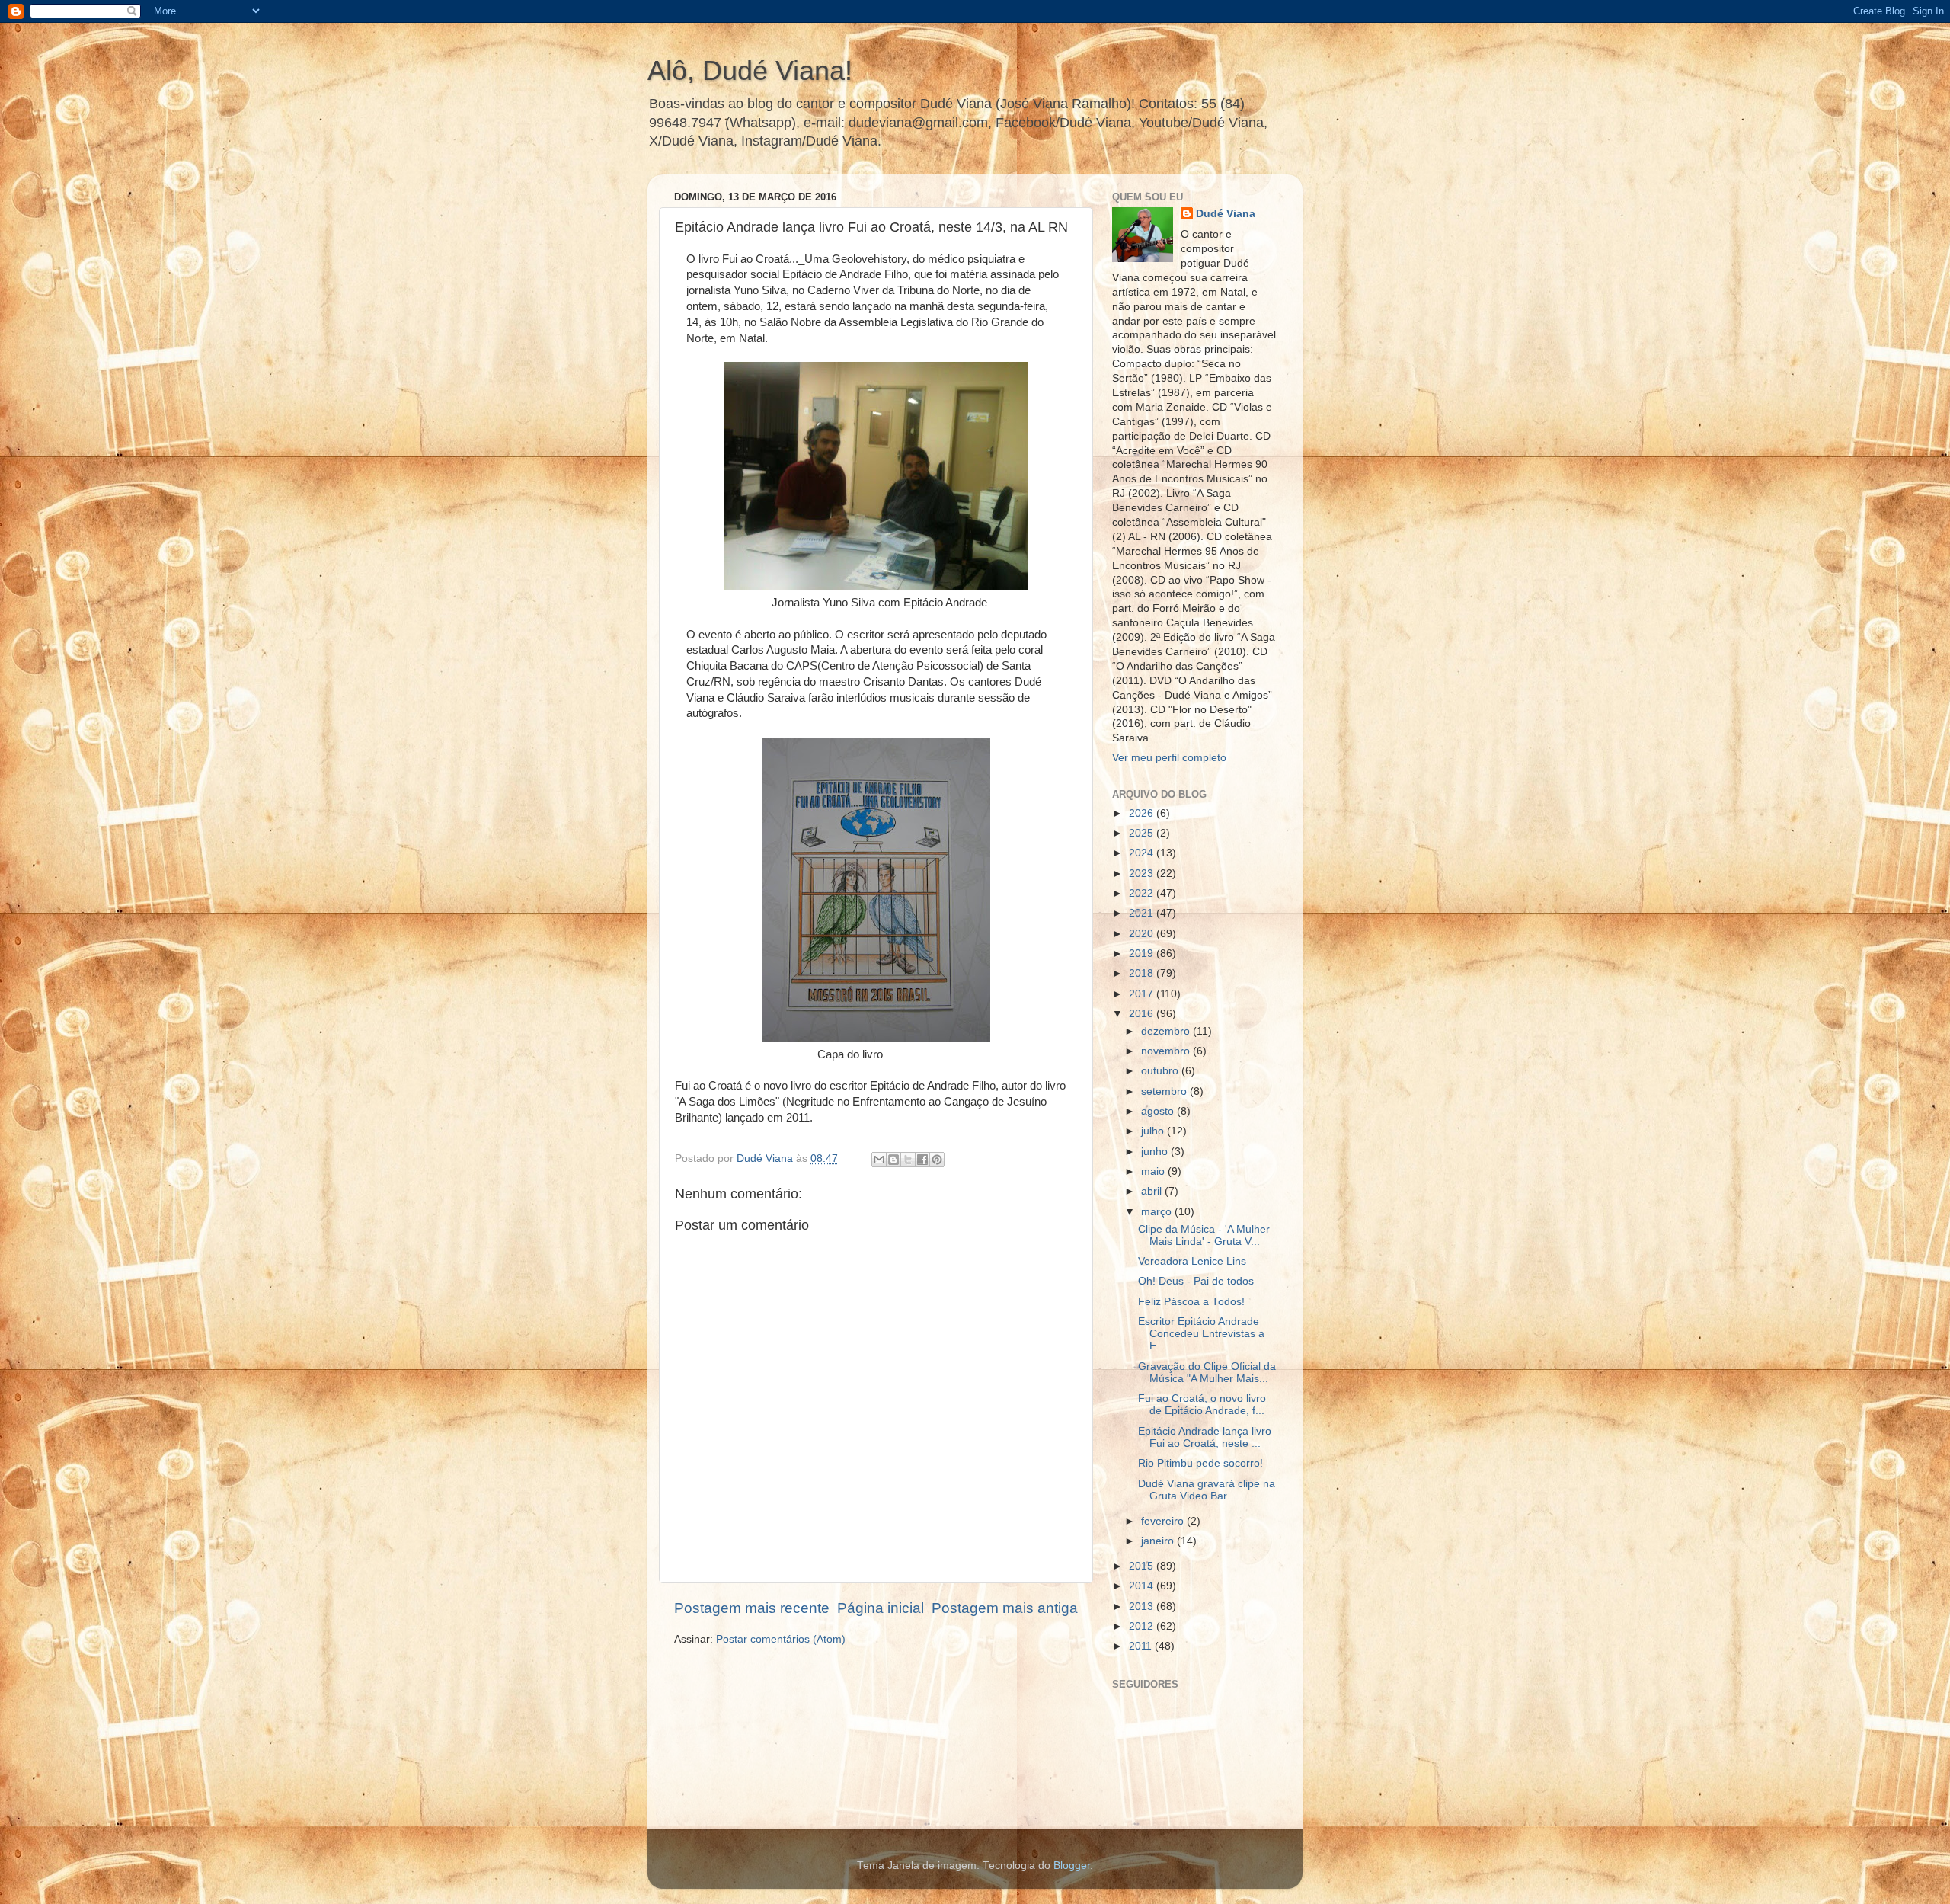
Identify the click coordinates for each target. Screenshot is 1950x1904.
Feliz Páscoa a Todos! (1191, 1302)
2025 (1143, 833)
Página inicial (881, 1608)
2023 (1143, 874)
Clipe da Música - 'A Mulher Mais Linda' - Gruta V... (1204, 1235)
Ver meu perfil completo (1169, 758)
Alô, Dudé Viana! (750, 70)
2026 (1143, 813)
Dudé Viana (1226, 214)
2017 (1143, 994)
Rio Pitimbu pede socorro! (1200, 1463)
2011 (1142, 1646)
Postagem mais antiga (1005, 1608)
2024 (1143, 853)
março (1158, 1212)
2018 (1143, 973)
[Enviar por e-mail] (879, 1160)
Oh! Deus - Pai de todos (1196, 1281)
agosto (1159, 1111)
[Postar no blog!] (893, 1160)
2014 (1143, 1586)
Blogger (1072, 1866)
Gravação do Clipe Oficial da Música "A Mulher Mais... (1207, 1373)
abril (1153, 1191)
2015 (1143, 1566)
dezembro (1167, 1031)
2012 (1143, 1626)
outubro (1161, 1071)
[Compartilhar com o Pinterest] (937, 1160)
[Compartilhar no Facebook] (922, 1160)
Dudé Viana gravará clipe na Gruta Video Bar (1207, 1490)
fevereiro (1164, 1521)
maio (1154, 1171)
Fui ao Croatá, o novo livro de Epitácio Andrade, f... (1202, 1405)
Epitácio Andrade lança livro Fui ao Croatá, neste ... (1205, 1437)
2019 (1143, 954)
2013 (1143, 1606)
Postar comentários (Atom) (781, 1639)
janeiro (1159, 1541)
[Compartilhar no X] (908, 1160)
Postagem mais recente (752, 1608)
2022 (1143, 893)
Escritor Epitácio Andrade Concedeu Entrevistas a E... (1201, 1334)
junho (1156, 1152)
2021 (1143, 913)
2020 (1143, 934)
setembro (1165, 1091)
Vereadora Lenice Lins (1192, 1261)
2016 (1143, 1014)
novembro (1167, 1051)
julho (1154, 1131)
